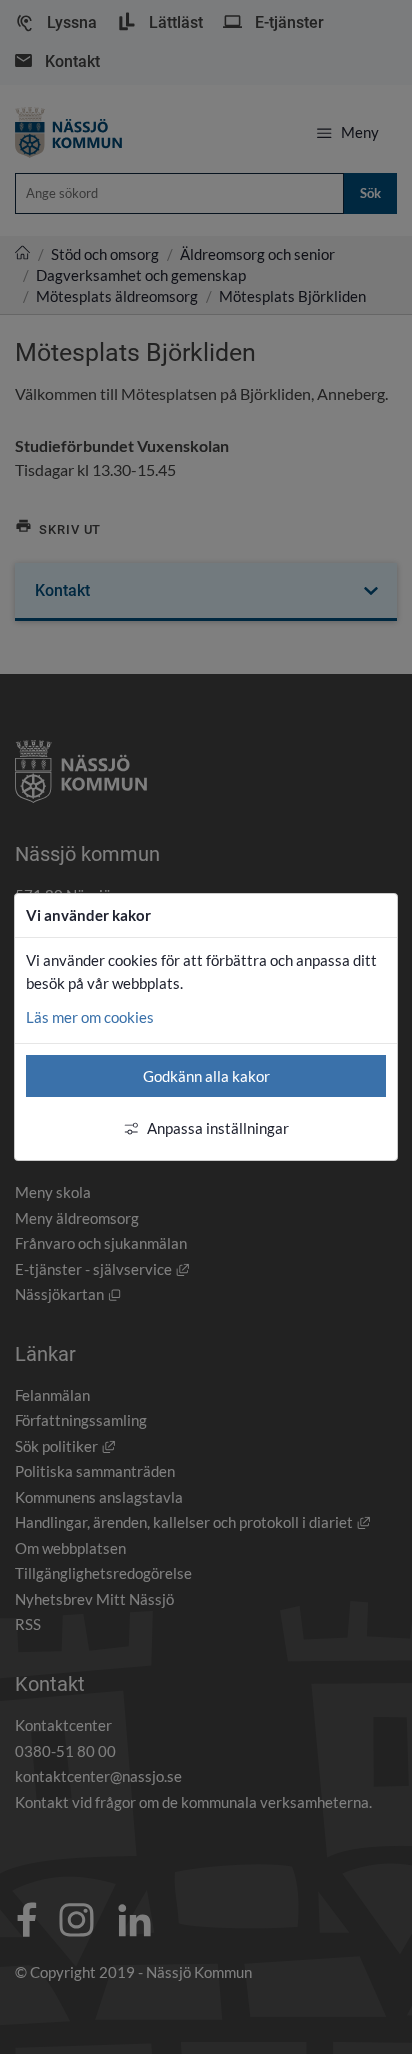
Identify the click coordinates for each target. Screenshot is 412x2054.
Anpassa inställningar (218, 1128)
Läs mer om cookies (90, 1017)
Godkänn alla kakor (206, 1076)
